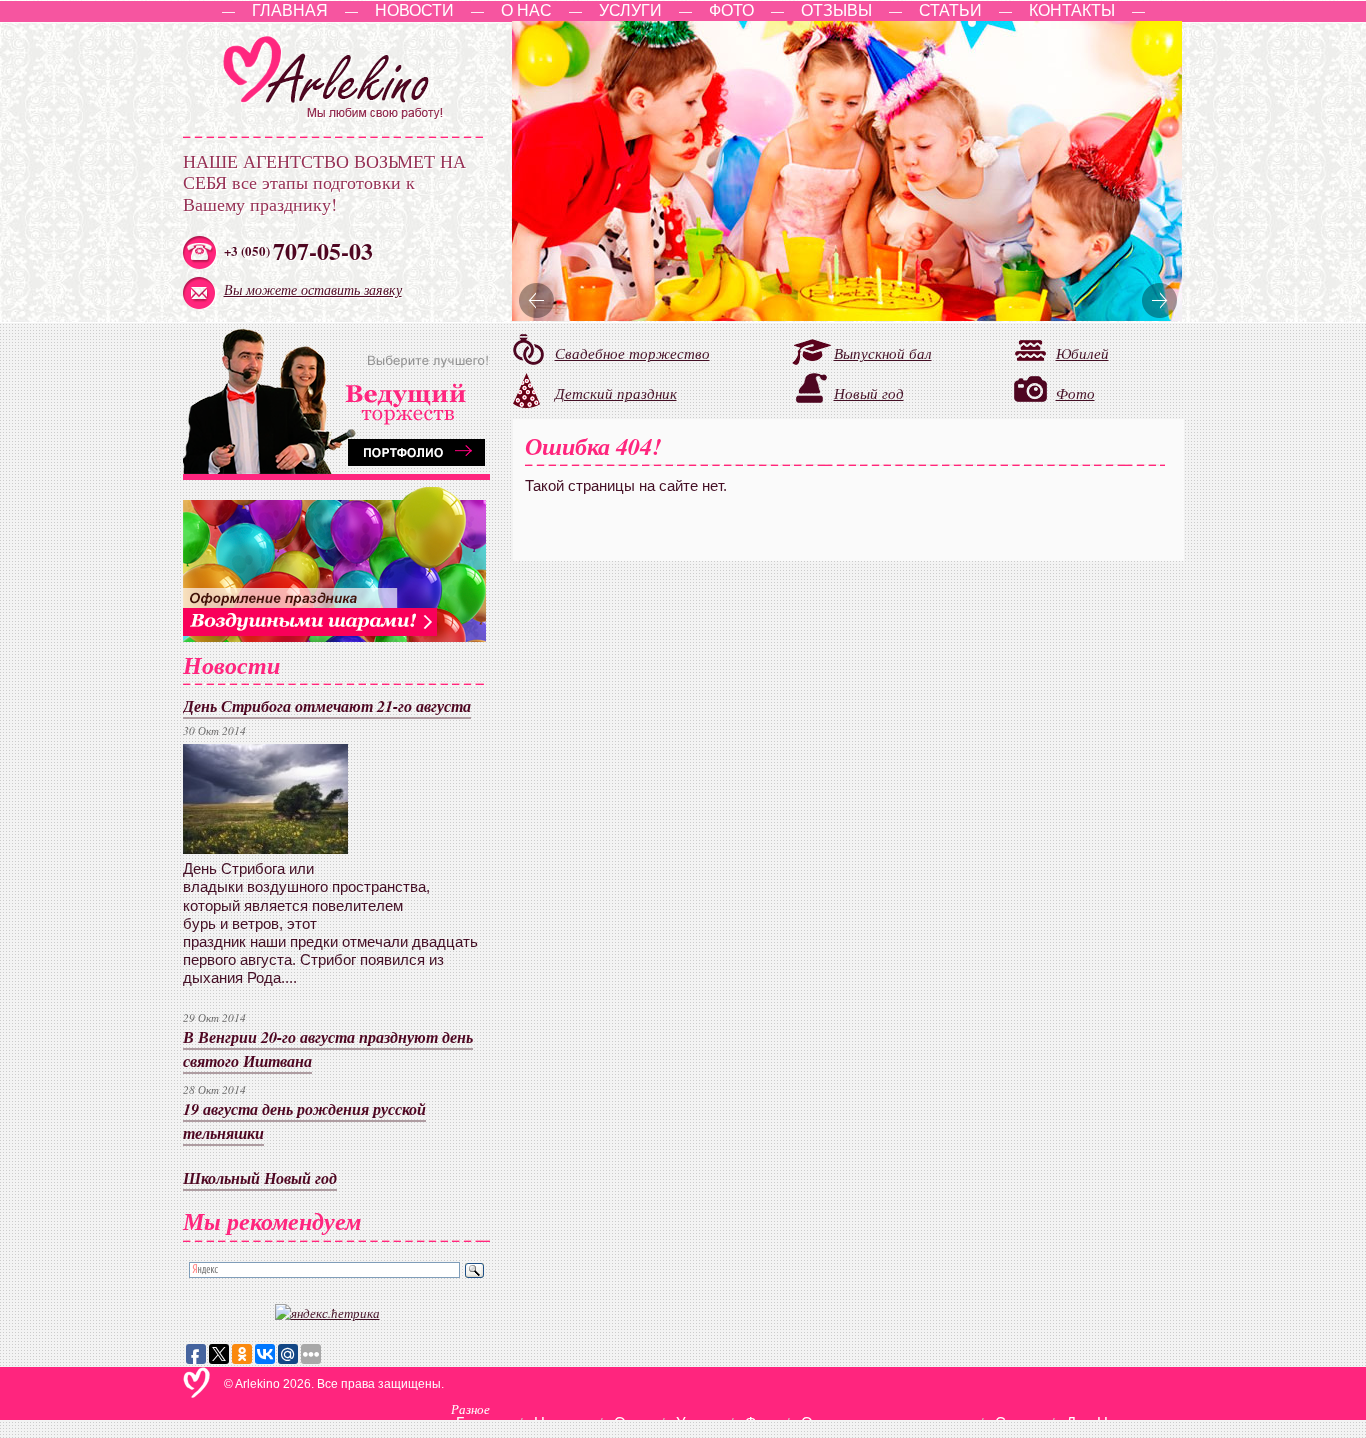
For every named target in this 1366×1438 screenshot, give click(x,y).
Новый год (869, 393)
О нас (526, 10)
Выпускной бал (883, 353)
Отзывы (836, 10)
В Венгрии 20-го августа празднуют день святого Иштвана (328, 1048)
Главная (290, 10)
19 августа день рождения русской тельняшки (304, 1120)
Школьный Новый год (260, 1177)
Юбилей (1082, 352)
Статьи (950, 10)
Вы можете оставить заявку (313, 289)
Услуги (630, 10)
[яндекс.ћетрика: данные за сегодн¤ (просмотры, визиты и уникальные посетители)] (327, 1313)
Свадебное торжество (632, 353)
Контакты (1072, 10)
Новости (414, 10)
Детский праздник (616, 393)
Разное (470, 1408)
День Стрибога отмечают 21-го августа (327, 705)
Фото (731, 10)
